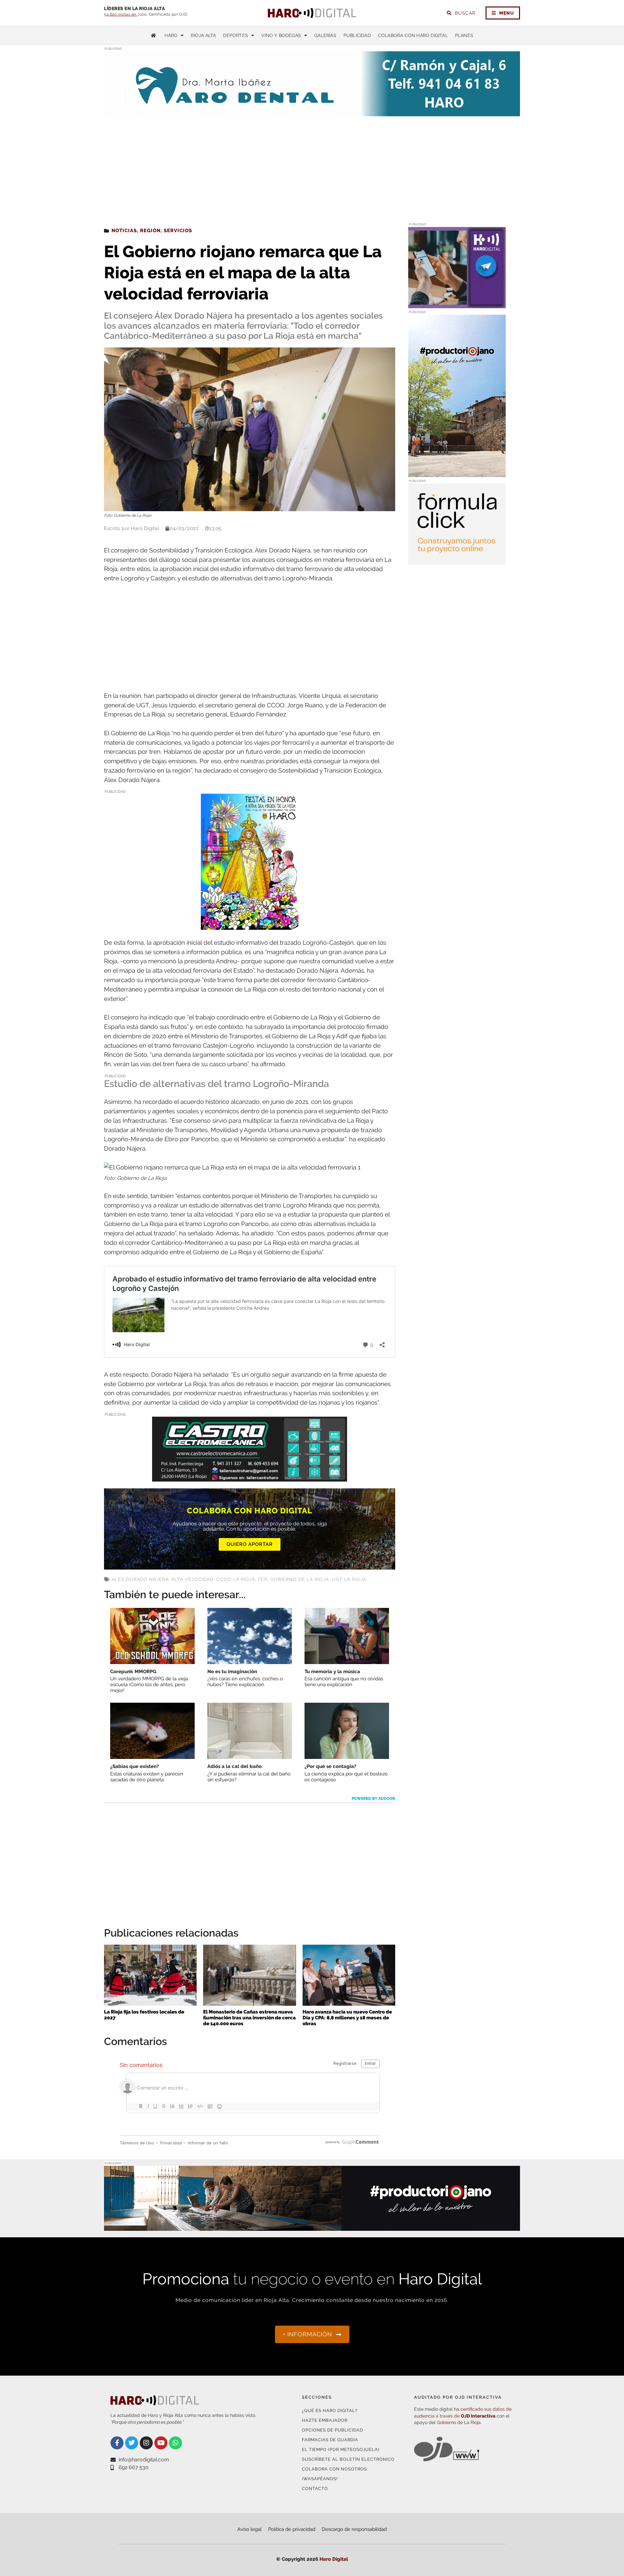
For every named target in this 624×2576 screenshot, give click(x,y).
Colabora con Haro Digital (413, 35)
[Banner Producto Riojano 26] (457, 473)
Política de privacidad (292, 2529)
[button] (454, 103)
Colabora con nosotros (334, 2469)
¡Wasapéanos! (320, 2479)
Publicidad (357, 35)
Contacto (315, 2488)
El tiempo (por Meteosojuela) (341, 2450)
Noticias (124, 231)
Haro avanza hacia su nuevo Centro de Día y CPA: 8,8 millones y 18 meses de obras (347, 2018)
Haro (171, 35)
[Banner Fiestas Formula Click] (457, 561)
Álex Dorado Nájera (140, 1579)
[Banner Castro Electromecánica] (250, 1477)
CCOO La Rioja (236, 1579)
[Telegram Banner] (457, 304)
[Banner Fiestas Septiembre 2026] (250, 925)
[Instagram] (146, 2443)
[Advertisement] (312, 165)
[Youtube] (161, 2443)
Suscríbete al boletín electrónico (348, 2459)
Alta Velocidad (193, 1579)
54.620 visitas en (121, 14)
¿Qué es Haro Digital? (330, 2411)
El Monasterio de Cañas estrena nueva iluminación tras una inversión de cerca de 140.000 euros (249, 2018)
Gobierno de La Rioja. (459, 2422)
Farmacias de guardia (330, 2440)
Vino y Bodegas (281, 35)
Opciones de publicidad (332, 2430)
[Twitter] (132, 2443)
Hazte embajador (325, 2420)
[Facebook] (117, 2443)
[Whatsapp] (175, 2443)
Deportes (235, 35)
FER (263, 1579)
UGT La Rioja (349, 1579)
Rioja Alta (203, 35)
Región (150, 231)
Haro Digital (334, 2559)
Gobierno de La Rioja (300, 1579)
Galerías (325, 35)
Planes (464, 35)
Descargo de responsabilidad (354, 2529)
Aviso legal (249, 2529)
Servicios (178, 231)
